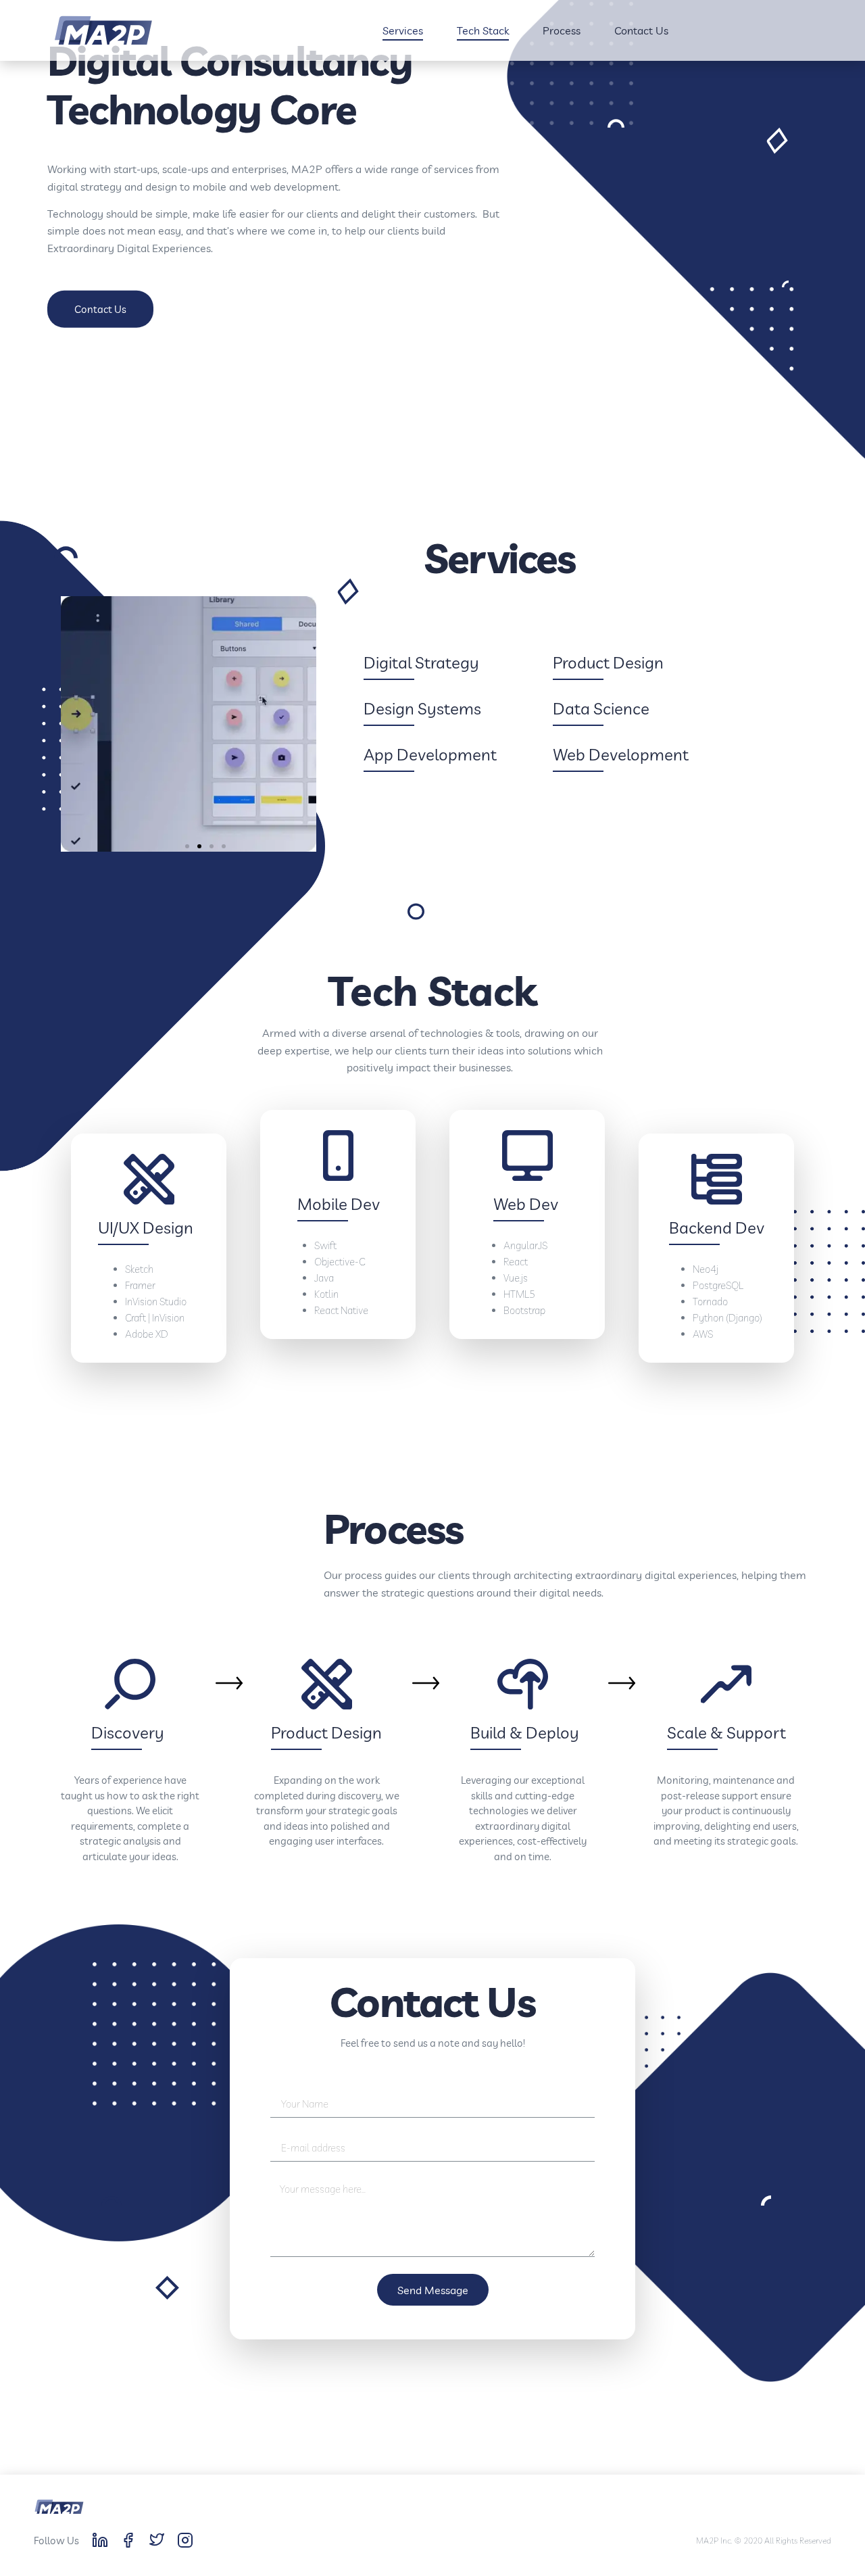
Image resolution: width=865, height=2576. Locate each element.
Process (562, 30)
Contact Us (641, 30)
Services (403, 30)
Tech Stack (483, 30)
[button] (100, 309)
